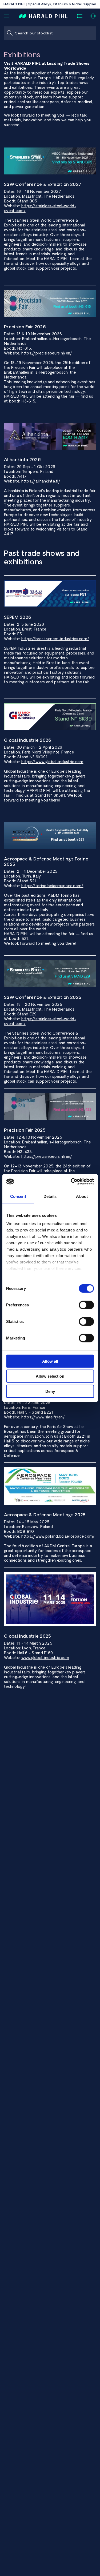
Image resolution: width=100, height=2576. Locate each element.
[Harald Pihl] (43, 16)
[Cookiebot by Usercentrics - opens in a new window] (71, 1182)
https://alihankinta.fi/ (41, 481)
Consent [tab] (18, 1196)
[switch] (86, 1305)
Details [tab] (50, 1196)
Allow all (50, 1361)
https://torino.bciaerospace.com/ (52, 886)
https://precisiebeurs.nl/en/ (47, 353)
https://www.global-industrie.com (52, 762)
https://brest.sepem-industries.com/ (55, 639)
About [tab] (82, 1196)
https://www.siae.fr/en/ (43, 1417)
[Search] (10, 33)
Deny (50, 1391)
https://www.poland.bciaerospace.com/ (58, 1536)
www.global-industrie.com (45, 1658)
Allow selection (50, 1376)
